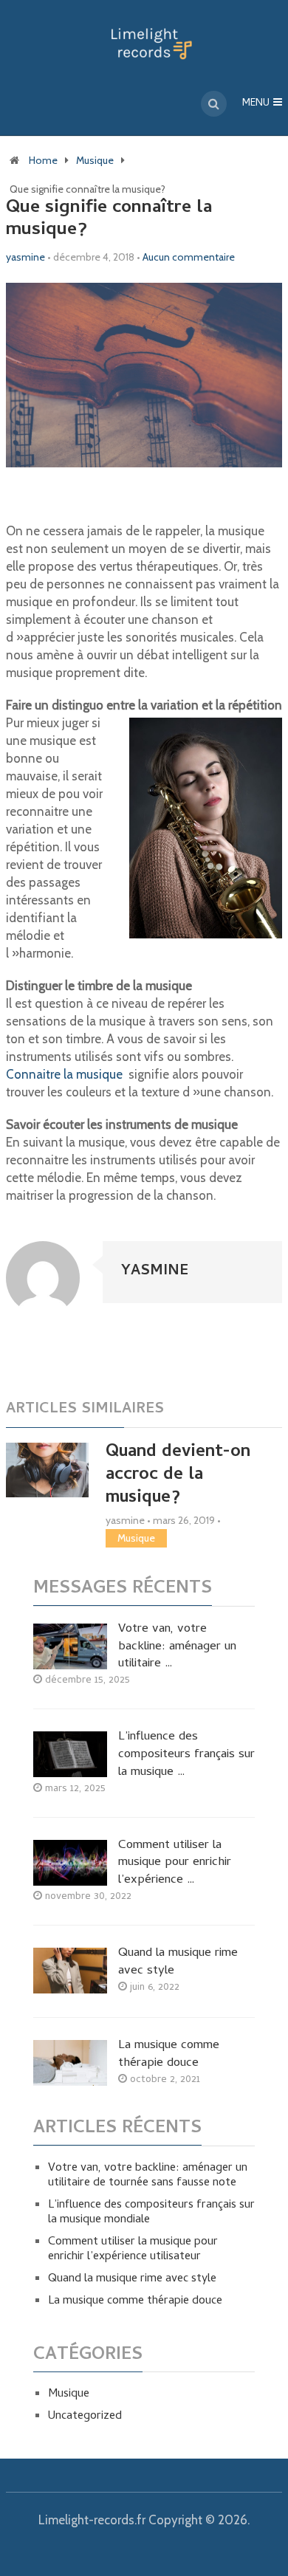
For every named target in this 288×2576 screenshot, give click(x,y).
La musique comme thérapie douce (169, 2055)
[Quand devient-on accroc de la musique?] (47, 1470)
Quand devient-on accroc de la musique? (178, 1476)
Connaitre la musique (66, 1074)
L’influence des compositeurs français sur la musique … (186, 1755)
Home (43, 160)
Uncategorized (85, 2417)
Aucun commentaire (189, 257)
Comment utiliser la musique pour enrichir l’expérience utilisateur (133, 2250)
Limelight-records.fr (92, 2520)
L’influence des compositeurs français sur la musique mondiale (151, 2213)
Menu (256, 104)
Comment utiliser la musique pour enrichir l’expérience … (175, 1864)
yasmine (25, 257)
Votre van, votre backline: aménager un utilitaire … (177, 1648)
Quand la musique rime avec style (178, 1963)
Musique (95, 160)
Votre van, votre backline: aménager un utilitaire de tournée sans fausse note (148, 2176)
